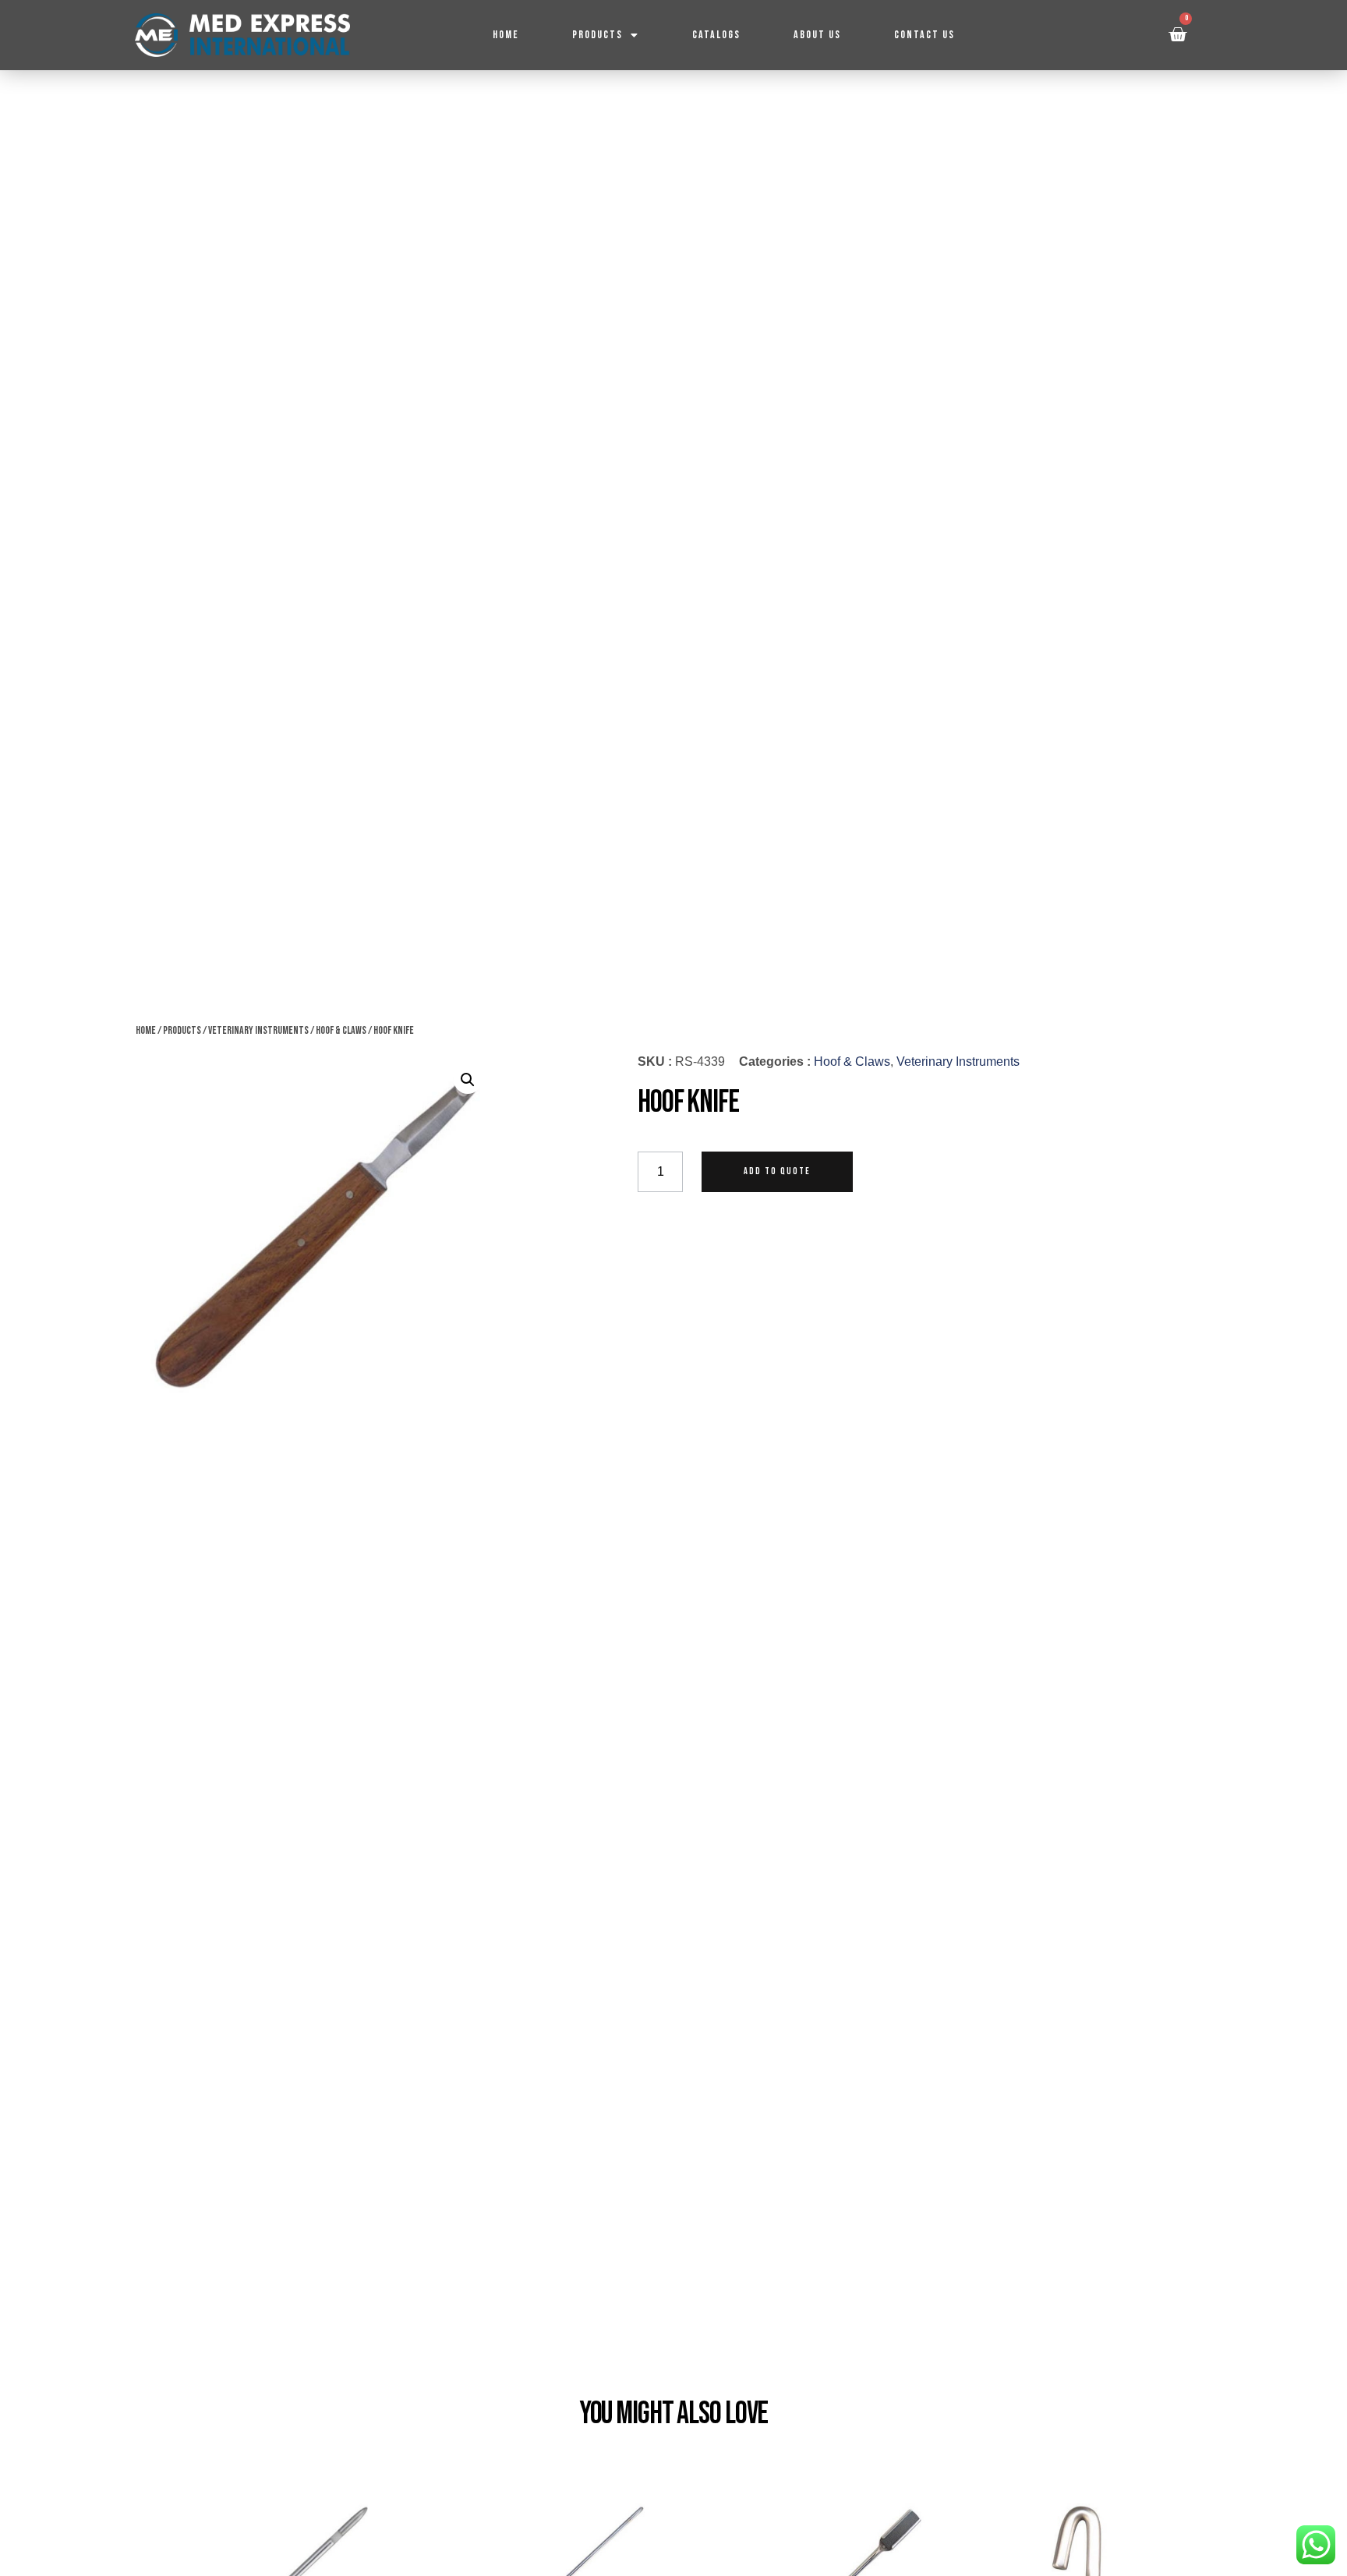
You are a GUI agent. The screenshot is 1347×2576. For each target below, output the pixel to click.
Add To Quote (777, 1171)
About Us (817, 35)
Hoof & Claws (341, 1030)
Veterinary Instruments (258, 1030)
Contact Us (925, 35)
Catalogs (716, 35)
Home (506, 35)
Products (597, 35)
